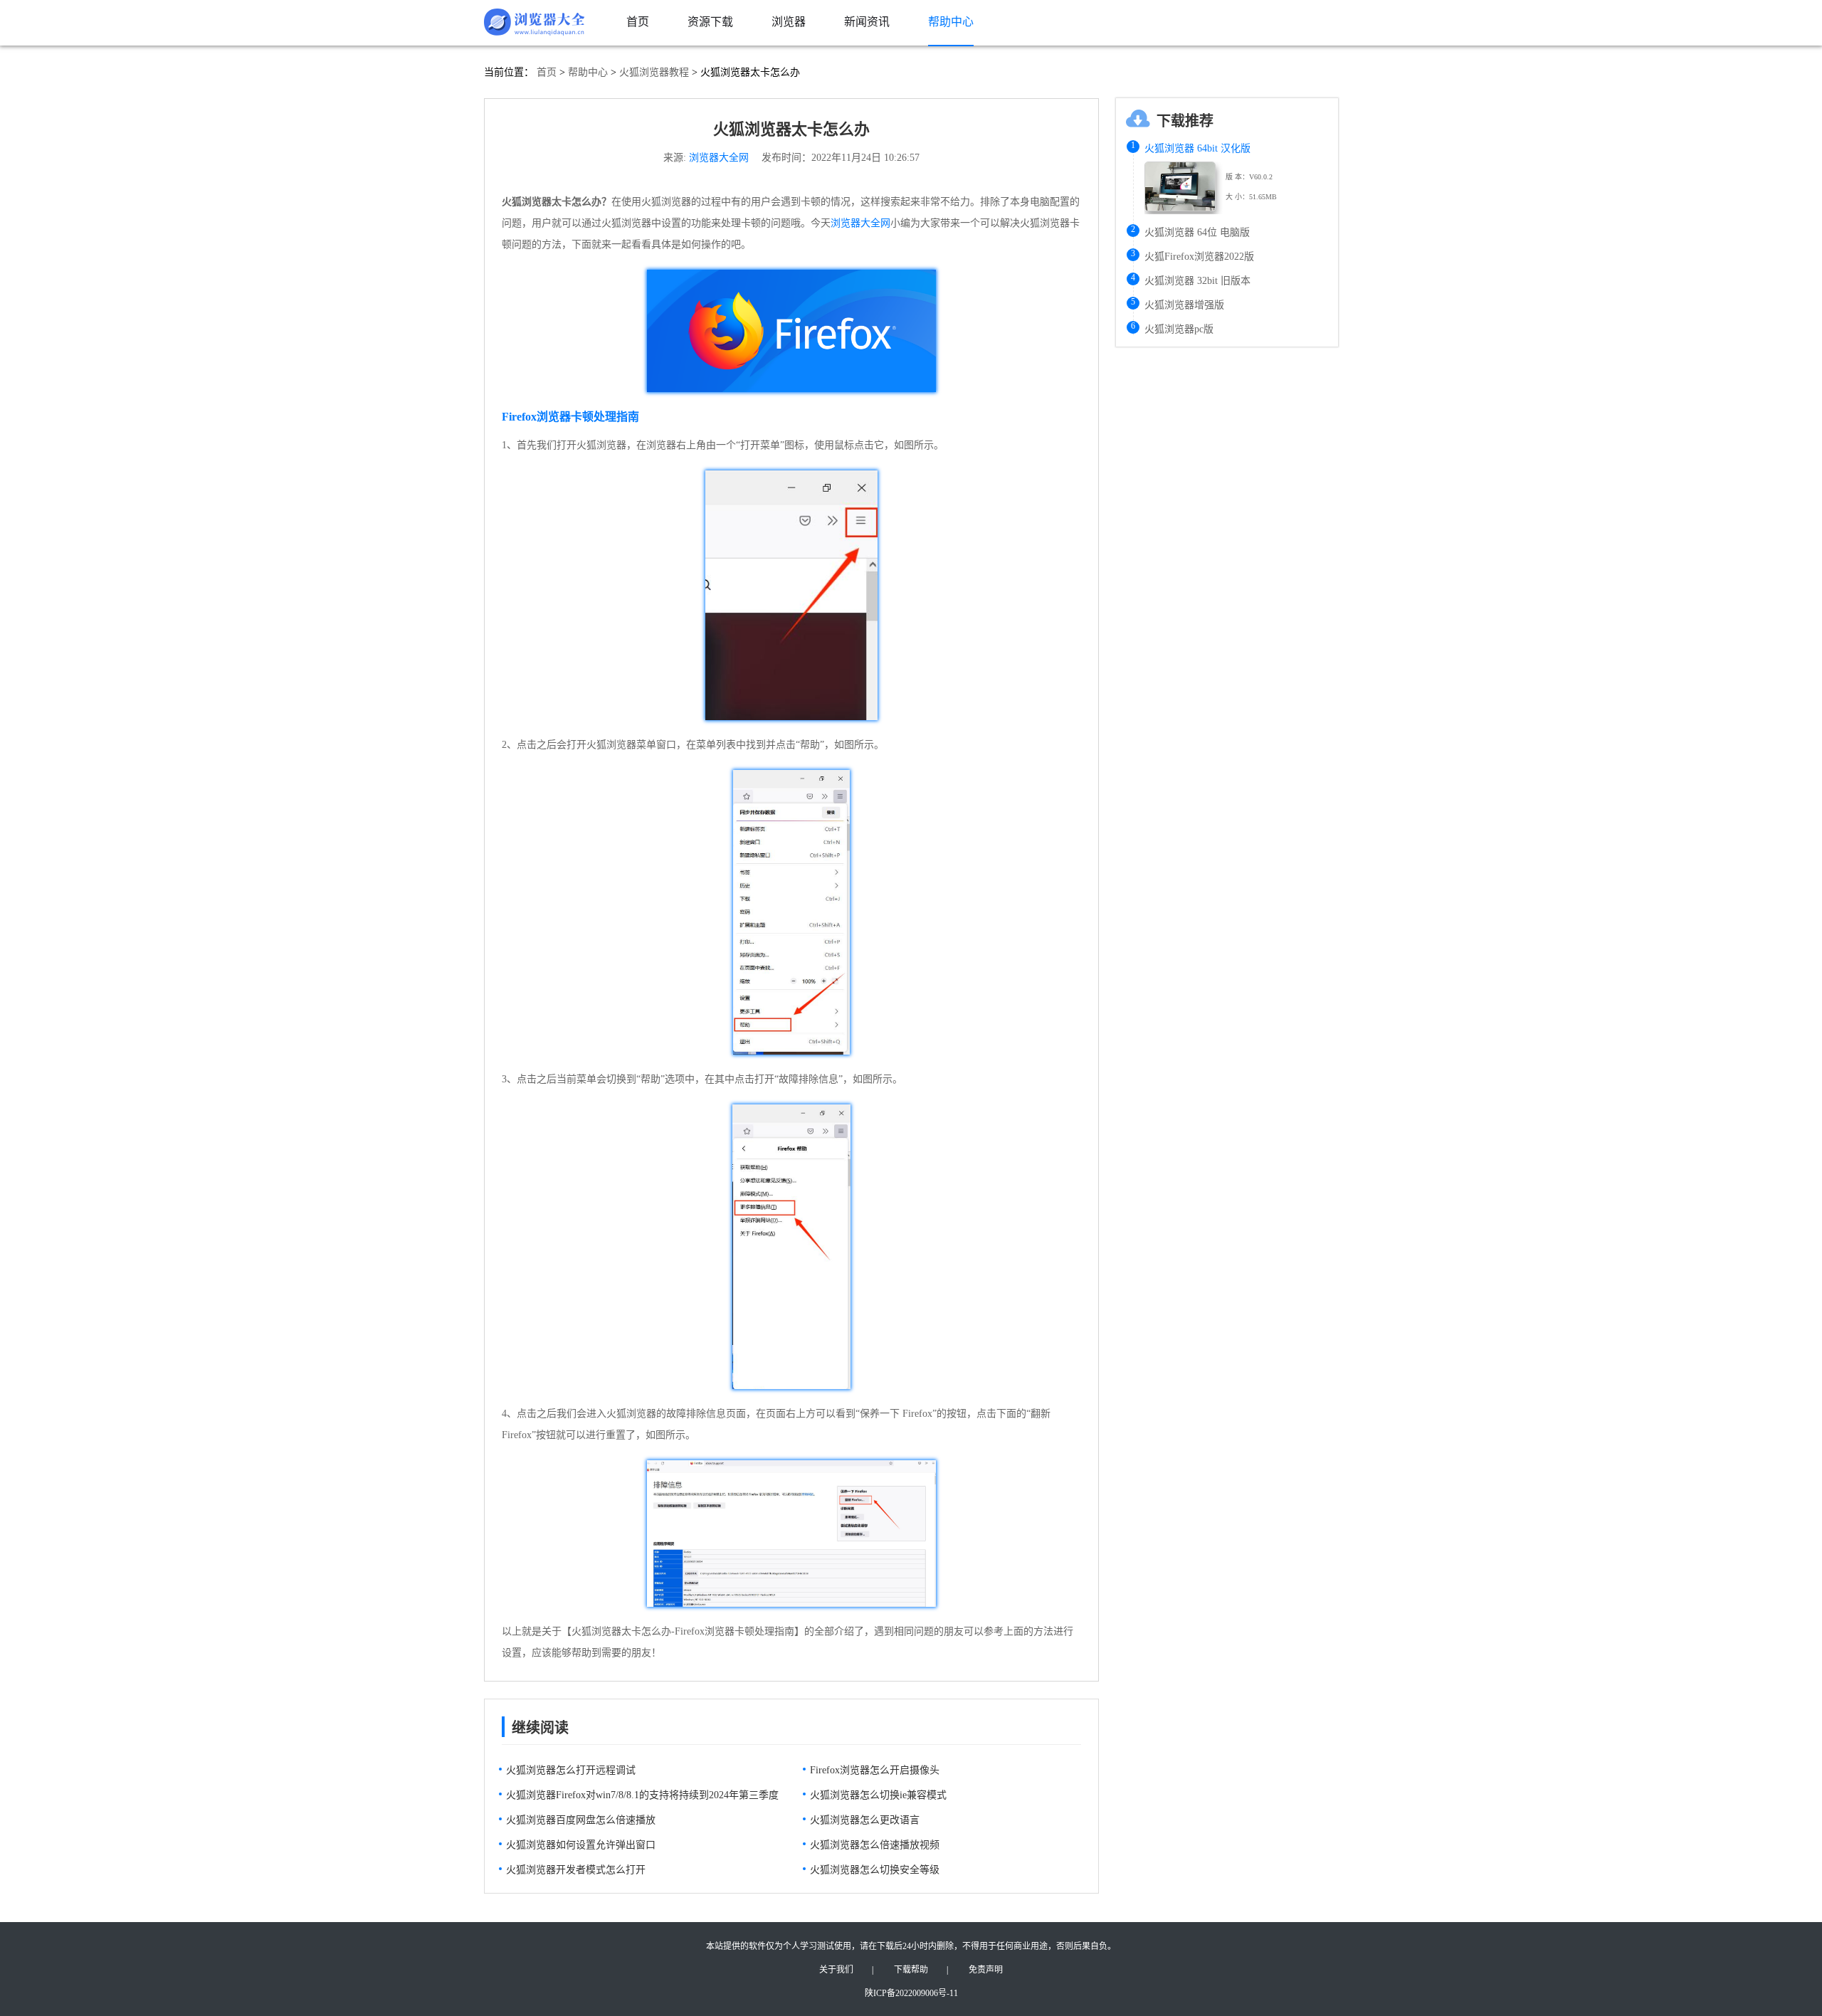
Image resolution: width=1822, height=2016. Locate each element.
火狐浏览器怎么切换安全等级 (875, 1870)
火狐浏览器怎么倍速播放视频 (875, 1845)
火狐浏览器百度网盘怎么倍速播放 (581, 1820)
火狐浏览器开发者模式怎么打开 (576, 1870)
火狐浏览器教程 (654, 72)
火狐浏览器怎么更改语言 (865, 1820)
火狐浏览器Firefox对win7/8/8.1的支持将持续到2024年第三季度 (642, 1795)
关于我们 (836, 1970)
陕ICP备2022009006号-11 (911, 1993)
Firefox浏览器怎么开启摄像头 (875, 1770)
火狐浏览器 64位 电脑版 (1197, 232)
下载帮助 (911, 1970)
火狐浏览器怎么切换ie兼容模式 (878, 1795)
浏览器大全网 (719, 158)
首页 (547, 72)
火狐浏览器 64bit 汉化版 (1197, 148)
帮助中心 (588, 72)
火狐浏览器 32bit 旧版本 (1197, 281)
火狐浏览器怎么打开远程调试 (571, 1770)
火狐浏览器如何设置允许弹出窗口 (581, 1845)
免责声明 (986, 1970)
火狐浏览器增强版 (1184, 305)
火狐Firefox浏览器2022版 (1199, 257)
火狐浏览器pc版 (1179, 329)
